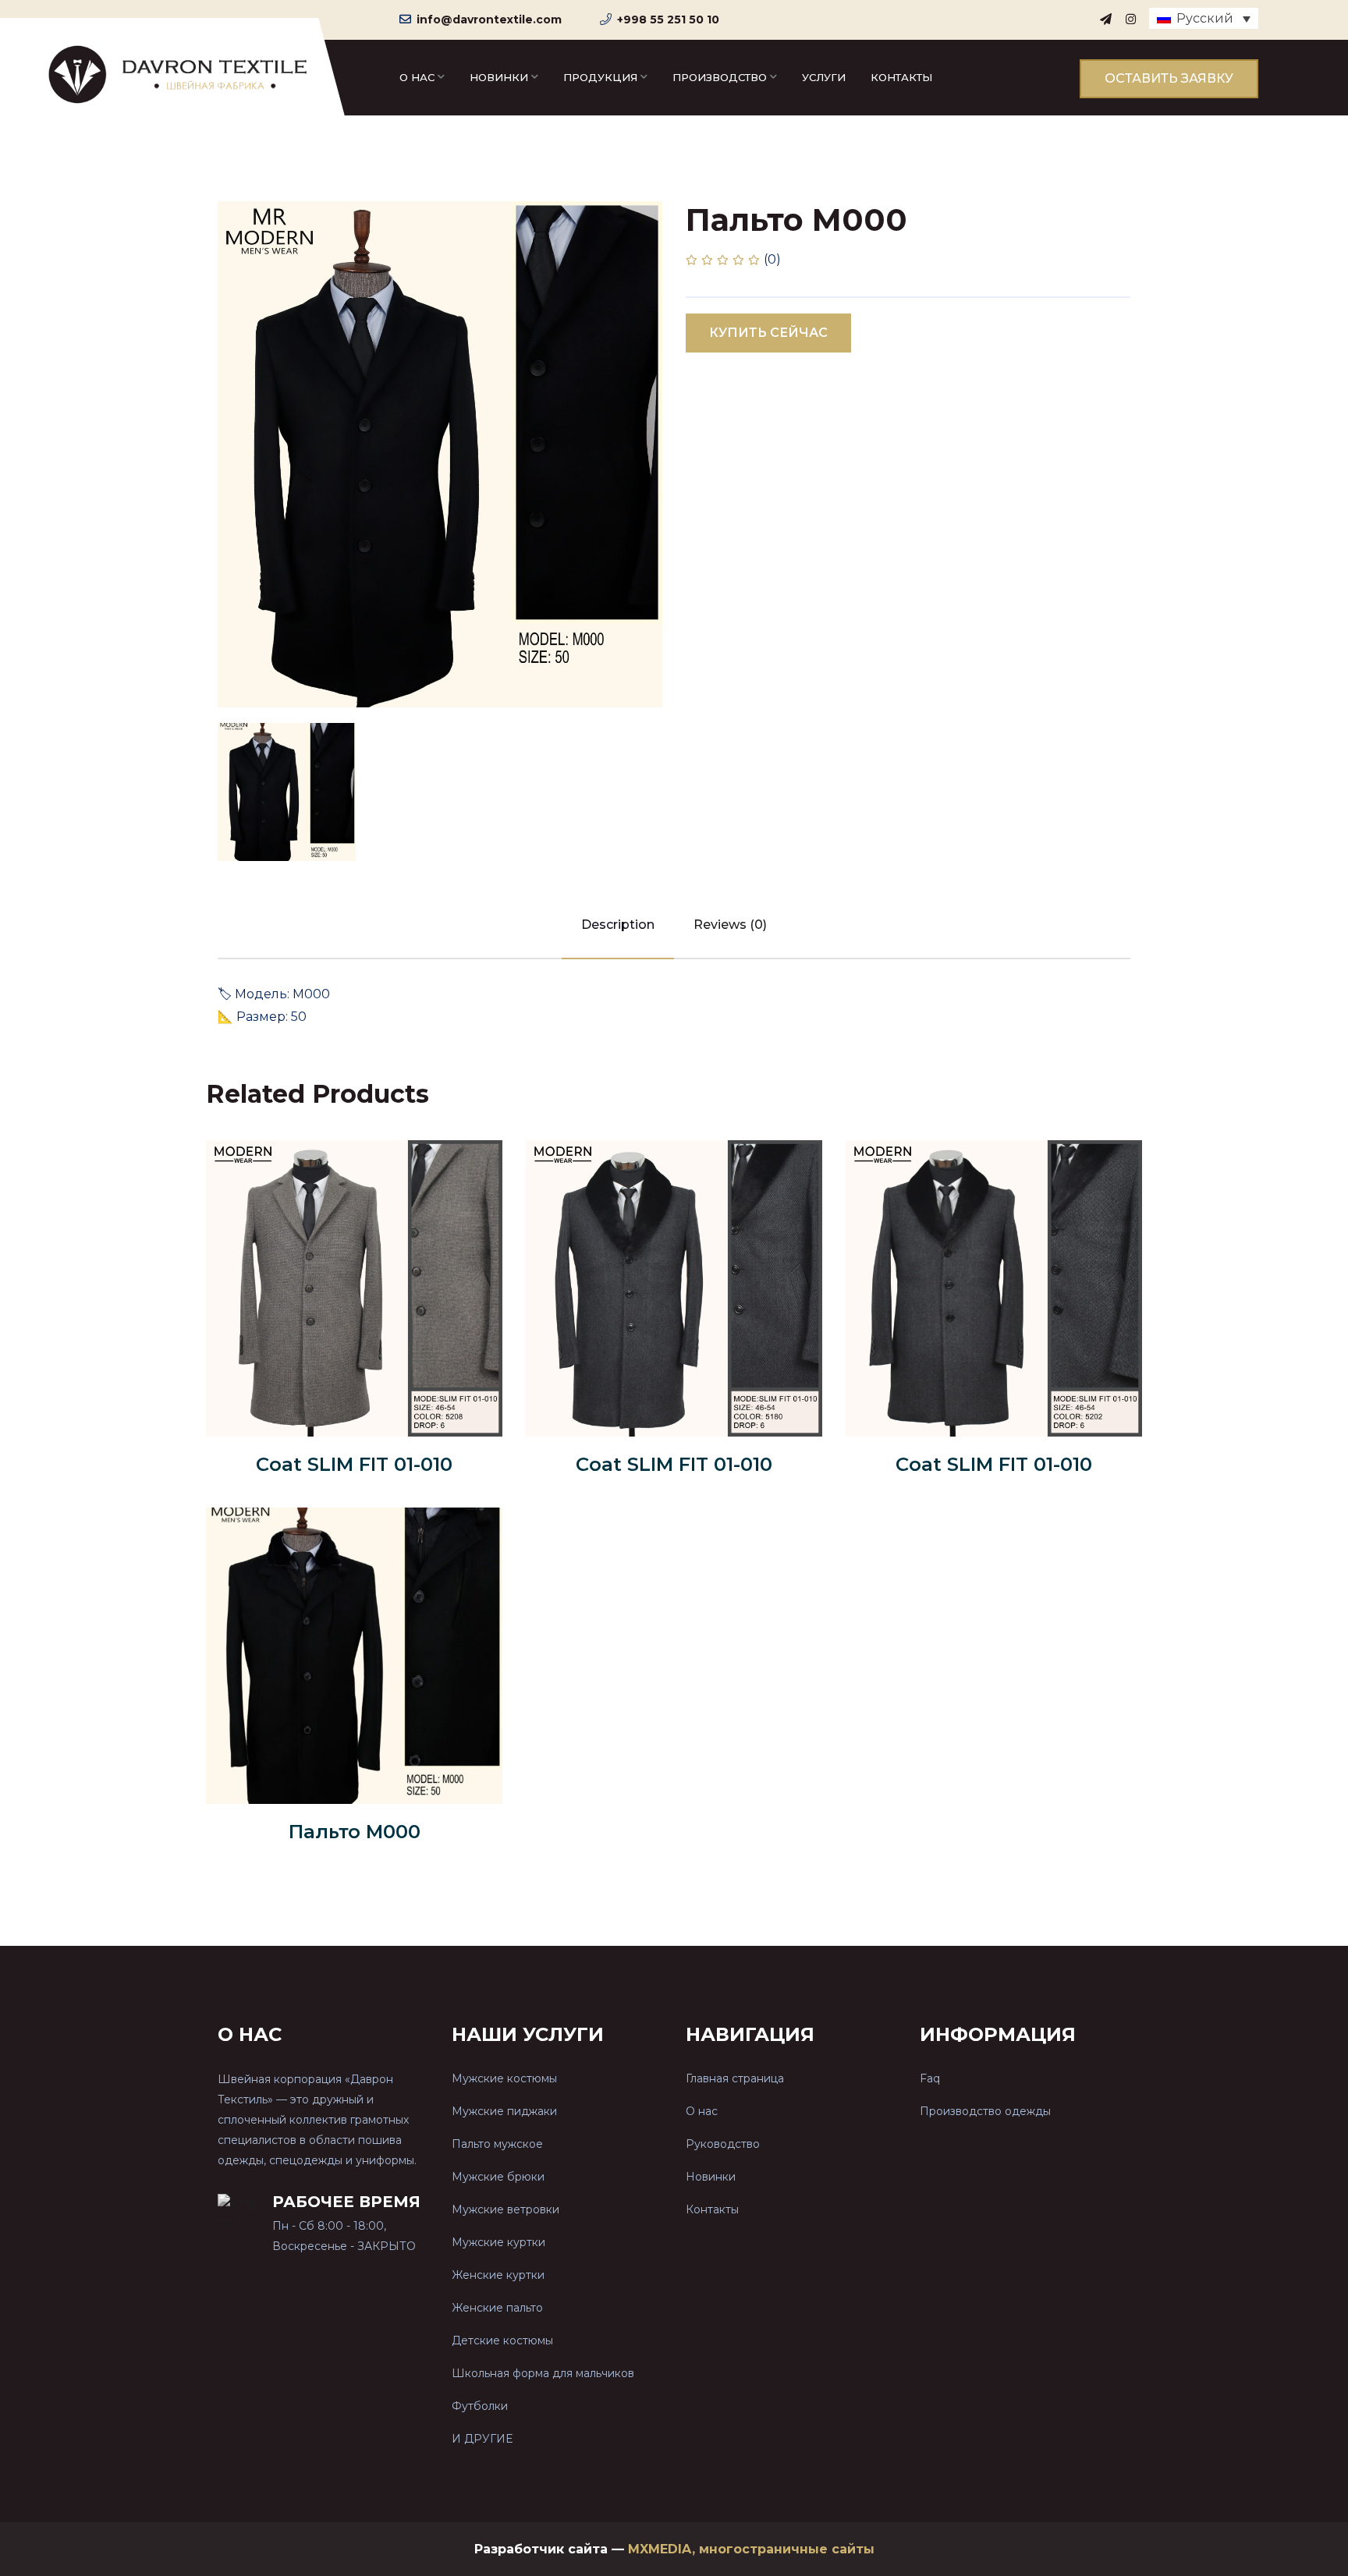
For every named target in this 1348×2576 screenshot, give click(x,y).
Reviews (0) (730, 925)
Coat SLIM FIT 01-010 (354, 1464)
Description (618, 925)
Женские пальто (497, 2308)
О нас (417, 77)
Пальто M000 (355, 1832)
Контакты (901, 77)
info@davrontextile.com (489, 19)
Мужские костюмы (504, 2078)
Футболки (480, 2406)
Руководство (723, 2144)
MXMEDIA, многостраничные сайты (751, 2549)
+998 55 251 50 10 (668, 19)
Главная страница (735, 2078)
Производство (720, 77)
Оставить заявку (1169, 78)
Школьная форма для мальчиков (543, 2373)
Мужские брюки (498, 2177)
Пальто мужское (497, 2144)
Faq (930, 2078)
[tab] (287, 792)
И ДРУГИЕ (482, 2439)
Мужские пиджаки (504, 2111)
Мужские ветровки (505, 2209)
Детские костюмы (502, 2340)
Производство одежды (985, 2111)
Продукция (600, 77)
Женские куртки (498, 2275)
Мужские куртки (498, 2242)
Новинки (499, 77)
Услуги (824, 77)
